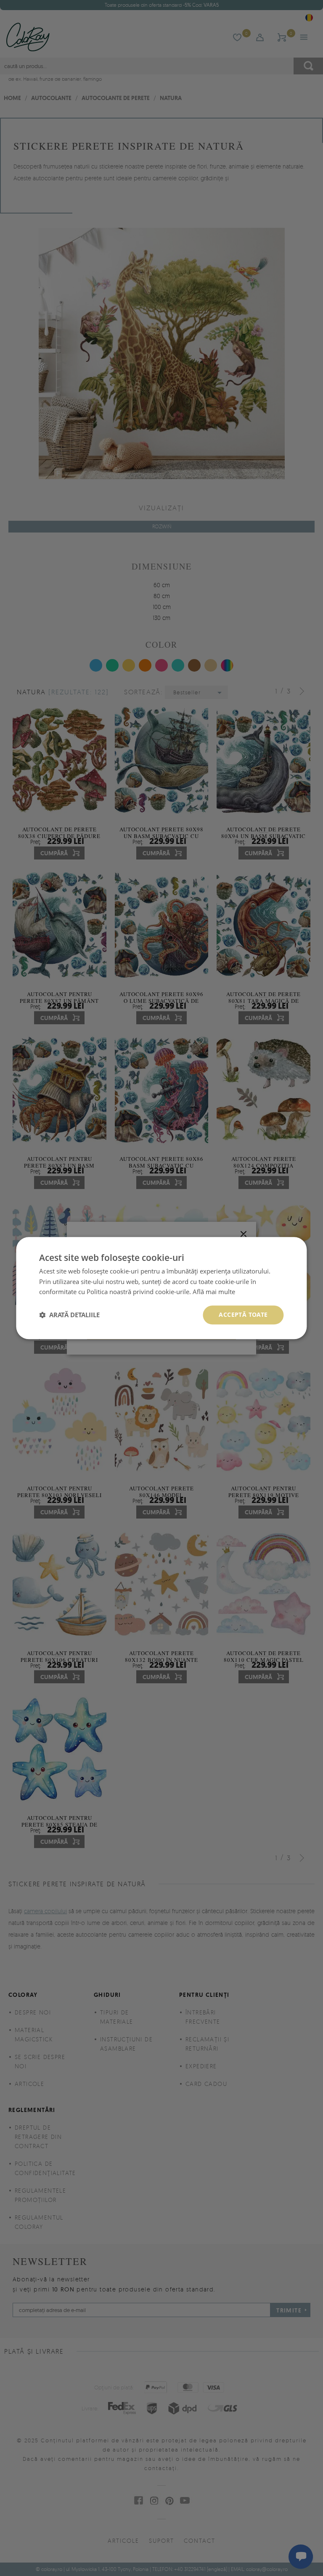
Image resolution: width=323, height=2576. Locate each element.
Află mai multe (214, 1292)
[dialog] (161, 1288)
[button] (69, 1315)
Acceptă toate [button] (243, 1314)
